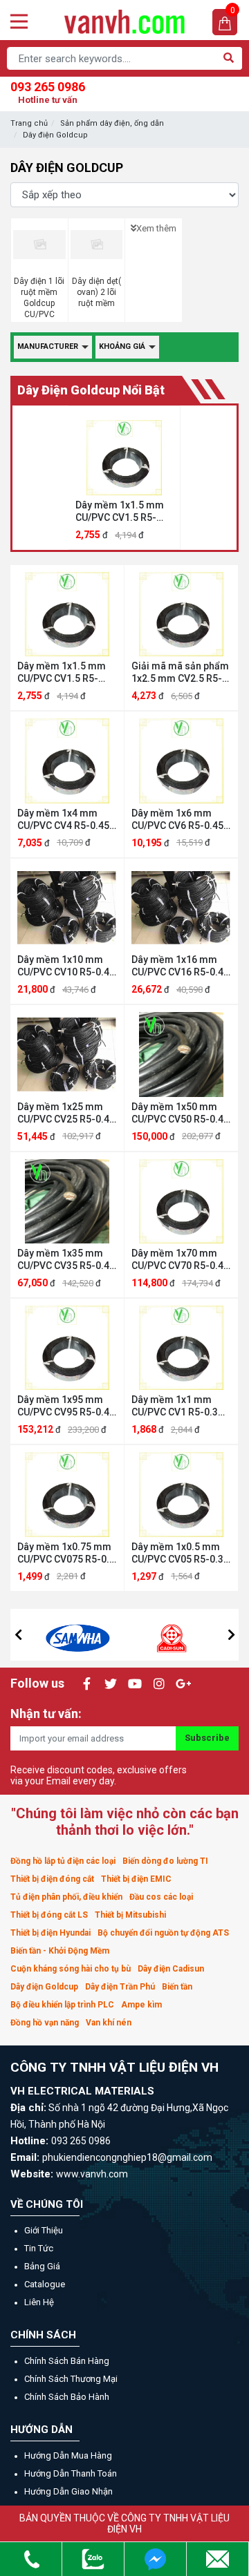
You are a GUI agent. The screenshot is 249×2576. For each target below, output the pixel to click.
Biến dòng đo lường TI (165, 1861)
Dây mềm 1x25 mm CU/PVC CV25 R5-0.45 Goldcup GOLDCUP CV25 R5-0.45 (66, 1113)
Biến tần (177, 1987)
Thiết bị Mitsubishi (130, 1915)
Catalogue (45, 2284)
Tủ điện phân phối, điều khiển (66, 1897)
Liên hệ (39, 2302)
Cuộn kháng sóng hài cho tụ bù (71, 1969)
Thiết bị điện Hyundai (50, 1933)
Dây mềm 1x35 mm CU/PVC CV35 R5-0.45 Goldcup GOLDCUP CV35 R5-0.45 (66, 1260)
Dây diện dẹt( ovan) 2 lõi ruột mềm (96, 292)
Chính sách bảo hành (67, 2397)
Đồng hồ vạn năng (45, 2023)
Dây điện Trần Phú (120, 1987)
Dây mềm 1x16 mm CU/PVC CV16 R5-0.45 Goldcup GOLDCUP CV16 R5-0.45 (180, 966)
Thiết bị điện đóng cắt (52, 1879)
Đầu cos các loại (161, 1897)
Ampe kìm (141, 2005)
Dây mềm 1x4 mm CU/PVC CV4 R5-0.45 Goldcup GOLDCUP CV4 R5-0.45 (63, 820)
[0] (225, 22)
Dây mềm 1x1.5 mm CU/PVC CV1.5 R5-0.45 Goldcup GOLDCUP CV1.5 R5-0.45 (120, 512)
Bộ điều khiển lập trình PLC (62, 2005)
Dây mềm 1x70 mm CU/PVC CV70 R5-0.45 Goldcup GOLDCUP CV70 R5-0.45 (180, 1260)
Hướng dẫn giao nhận (68, 2491)
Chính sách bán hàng (67, 2361)
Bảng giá (42, 2266)
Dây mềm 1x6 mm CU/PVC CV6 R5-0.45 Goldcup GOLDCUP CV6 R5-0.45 (177, 820)
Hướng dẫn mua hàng (68, 2455)
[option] (124, 478)
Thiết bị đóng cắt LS (49, 1915)
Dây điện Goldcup (55, 135)
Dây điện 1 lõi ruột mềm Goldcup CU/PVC (39, 298)
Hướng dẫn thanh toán (71, 2473)
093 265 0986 (48, 92)
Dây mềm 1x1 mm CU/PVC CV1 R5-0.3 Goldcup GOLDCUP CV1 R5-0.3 (175, 1406)
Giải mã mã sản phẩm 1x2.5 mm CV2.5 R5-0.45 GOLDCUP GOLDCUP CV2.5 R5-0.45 (180, 672)
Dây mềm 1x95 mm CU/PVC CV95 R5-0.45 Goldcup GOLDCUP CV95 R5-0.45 (66, 1406)
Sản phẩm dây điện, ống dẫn (112, 123)
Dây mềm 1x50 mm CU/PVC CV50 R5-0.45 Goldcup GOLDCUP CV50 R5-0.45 (180, 1113)
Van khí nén (109, 2023)
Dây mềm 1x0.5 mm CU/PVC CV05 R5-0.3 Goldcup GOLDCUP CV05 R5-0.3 (177, 1553)
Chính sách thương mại (71, 2379)
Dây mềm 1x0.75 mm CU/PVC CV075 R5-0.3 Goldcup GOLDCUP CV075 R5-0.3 (66, 1553)
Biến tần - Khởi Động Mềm (60, 1951)
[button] (18, 1634)
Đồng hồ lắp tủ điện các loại (63, 1861)
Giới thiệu (44, 2230)
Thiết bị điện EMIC (136, 1879)
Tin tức (39, 2248)
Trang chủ (29, 123)
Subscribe (207, 1738)
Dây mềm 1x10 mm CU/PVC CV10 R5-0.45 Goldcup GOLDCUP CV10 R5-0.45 (66, 966)
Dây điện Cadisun (171, 1969)
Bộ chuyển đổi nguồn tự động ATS (163, 1933)
